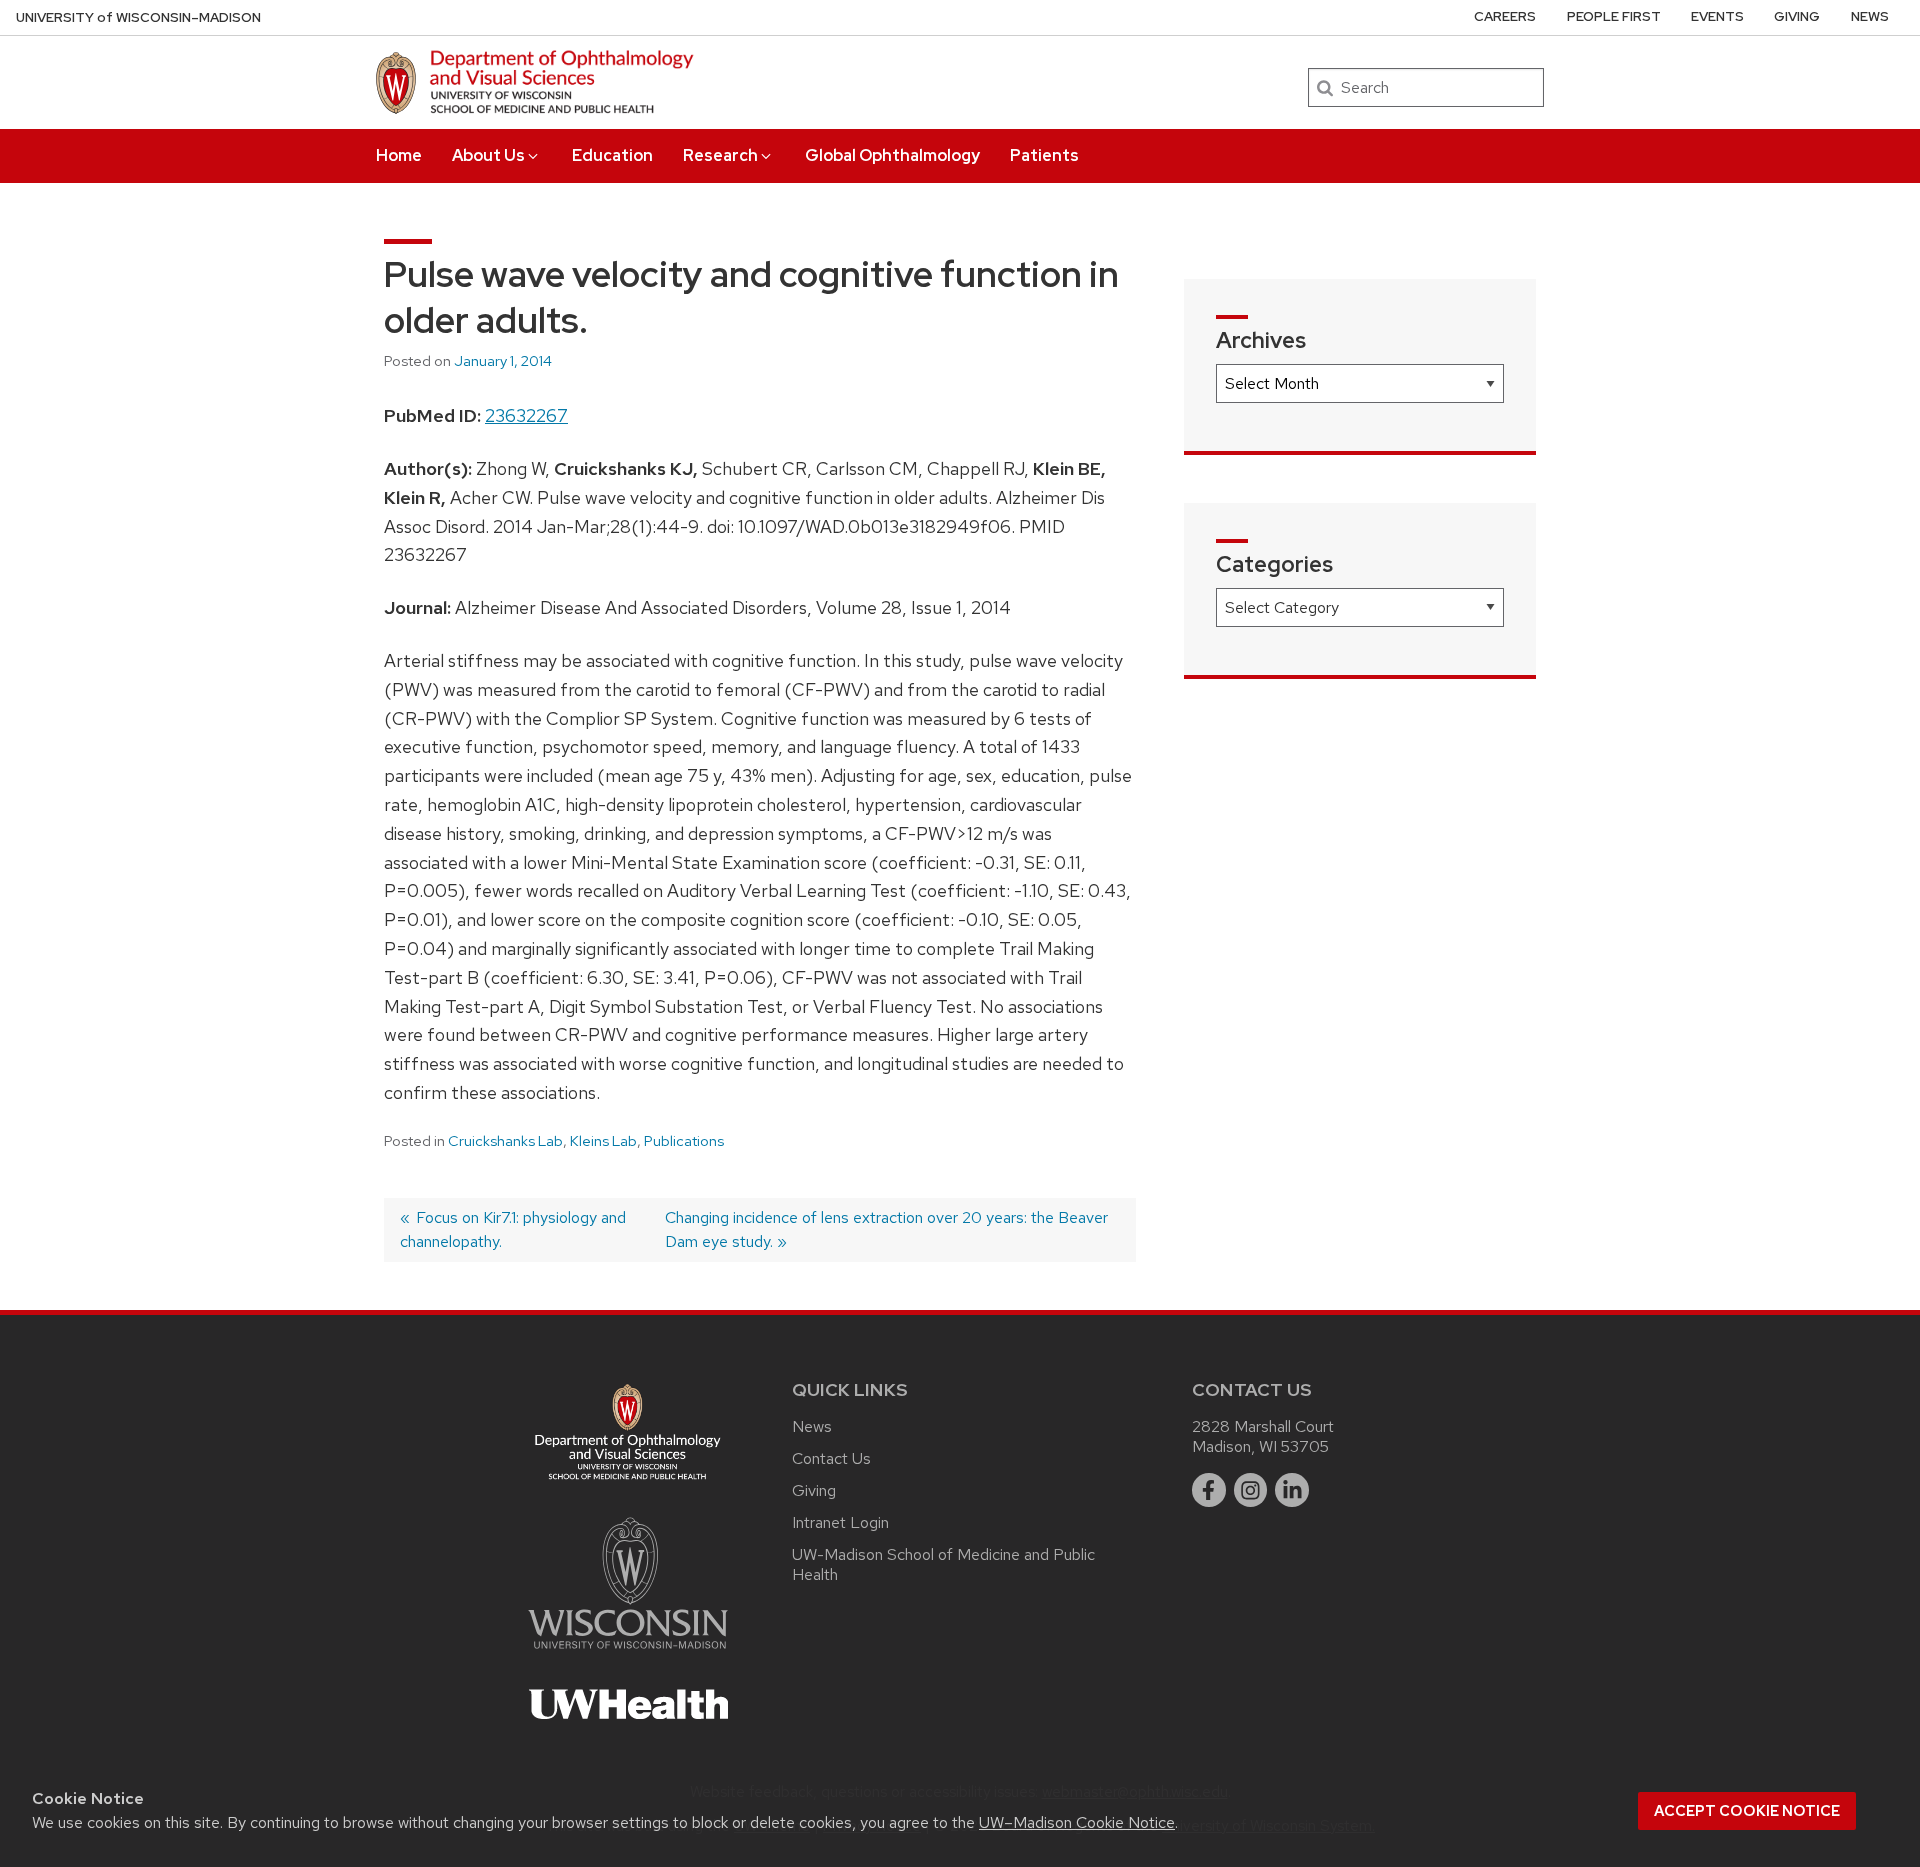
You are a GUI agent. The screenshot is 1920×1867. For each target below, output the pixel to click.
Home (399, 155)
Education (612, 155)
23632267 (526, 415)
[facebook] (1209, 1490)
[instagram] (1251, 1490)
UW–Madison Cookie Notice (1077, 1822)
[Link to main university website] (628, 1652)
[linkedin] (1292, 1490)
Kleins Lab (603, 1141)
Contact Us (831, 1458)
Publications (684, 1141)
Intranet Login (840, 1522)
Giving (1797, 16)
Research (720, 155)
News (1870, 16)
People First (1614, 16)
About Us (488, 155)
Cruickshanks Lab (505, 1141)
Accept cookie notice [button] (1747, 1811)
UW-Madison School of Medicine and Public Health (943, 1564)
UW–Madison (138, 17)
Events (1717, 16)
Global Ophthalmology (892, 155)
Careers (1505, 16)
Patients (1044, 155)
